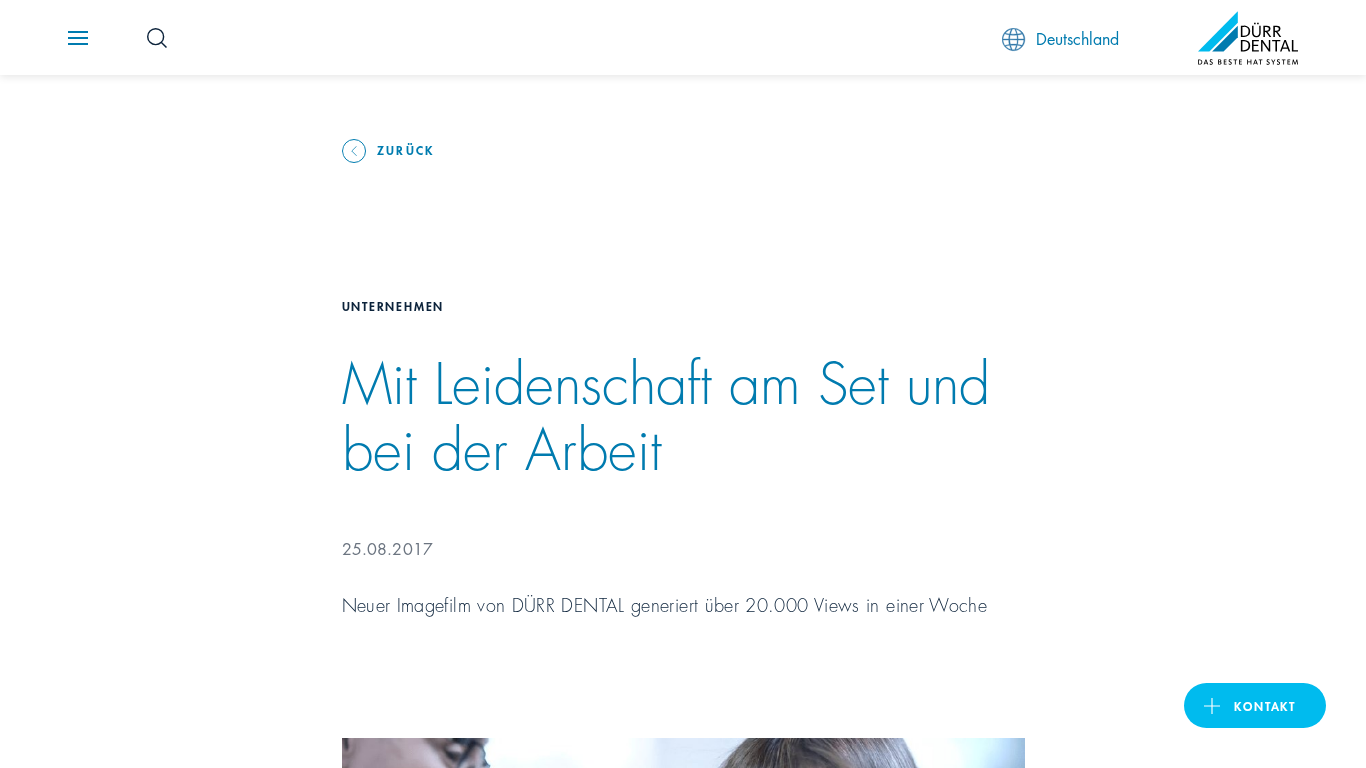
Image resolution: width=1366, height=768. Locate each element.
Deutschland (1077, 37)
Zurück (406, 149)
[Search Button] (157, 38)
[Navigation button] (78, 38)
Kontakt (1265, 705)
